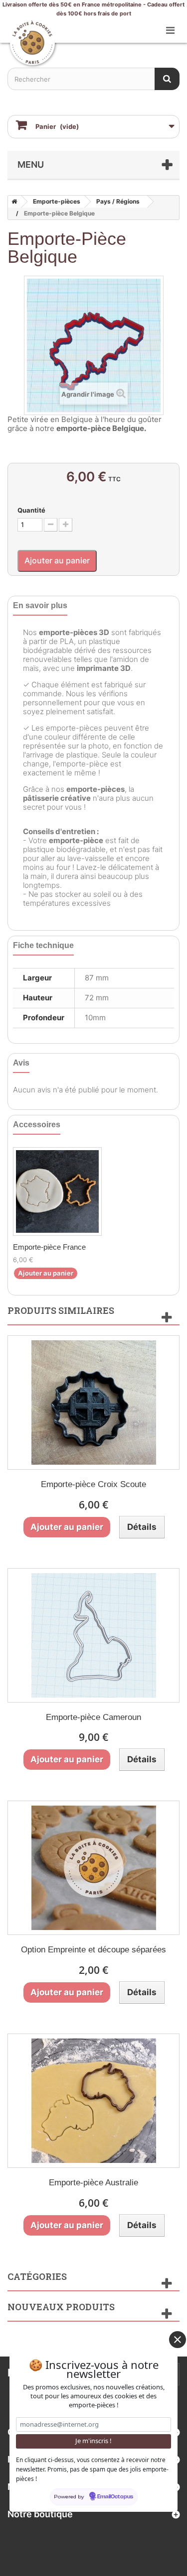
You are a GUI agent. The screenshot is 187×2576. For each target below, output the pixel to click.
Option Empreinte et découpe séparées (93, 1950)
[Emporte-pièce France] (57, 1191)
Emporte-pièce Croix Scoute (93, 1484)
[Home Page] (12, 202)
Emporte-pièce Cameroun (93, 1717)
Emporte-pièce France (49, 1247)
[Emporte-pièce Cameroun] (93, 1635)
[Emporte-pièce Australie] (93, 2101)
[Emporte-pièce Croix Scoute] (93, 1402)
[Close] (178, 2340)
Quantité (31, 510)
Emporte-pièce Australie (93, 2183)
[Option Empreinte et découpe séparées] (93, 1868)
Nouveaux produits (61, 2307)
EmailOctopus (115, 2497)
